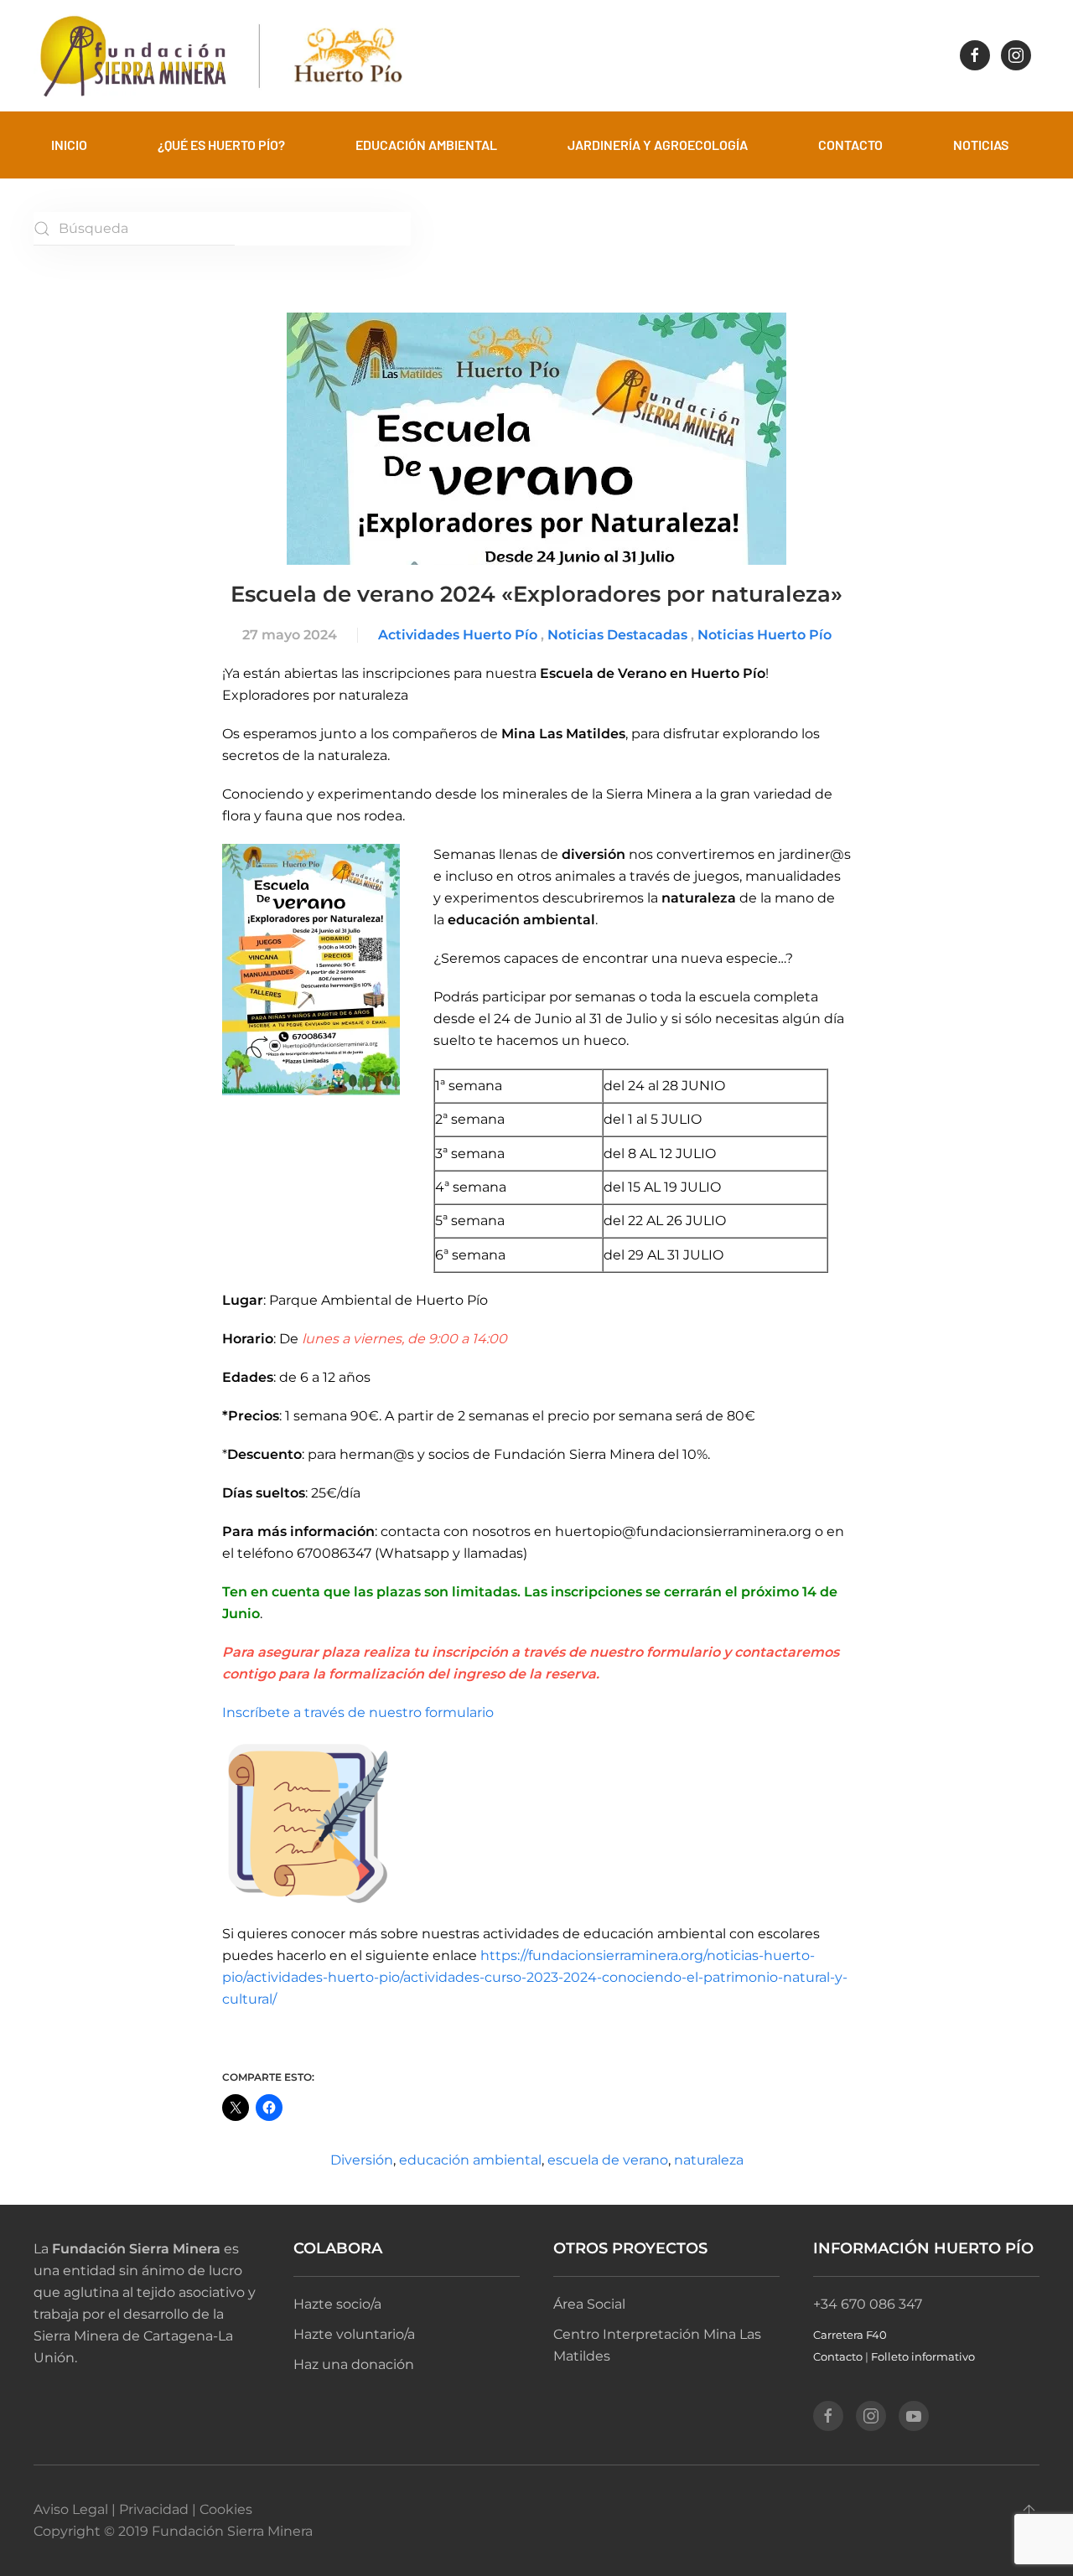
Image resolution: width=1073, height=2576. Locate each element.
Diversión (362, 2160)
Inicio (69, 145)
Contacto (838, 2356)
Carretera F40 (850, 2335)
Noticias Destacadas (617, 635)
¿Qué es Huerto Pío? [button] (221, 145)
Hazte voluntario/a (354, 2334)
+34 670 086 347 (868, 2304)
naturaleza (709, 2160)
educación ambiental (470, 2160)
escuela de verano (608, 2160)
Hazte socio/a (337, 2304)
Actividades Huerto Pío (458, 635)
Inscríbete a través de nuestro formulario (361, 1712)
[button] (1029, 2512)
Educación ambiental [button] (426, 145)
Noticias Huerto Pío (765, 635)
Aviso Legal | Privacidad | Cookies (143, 2509)
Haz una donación (354, 2364)
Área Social (589, 2304)
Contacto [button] (850, 145)
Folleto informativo (923, 2356)
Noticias (981, 145)
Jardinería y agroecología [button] (658, 145)
